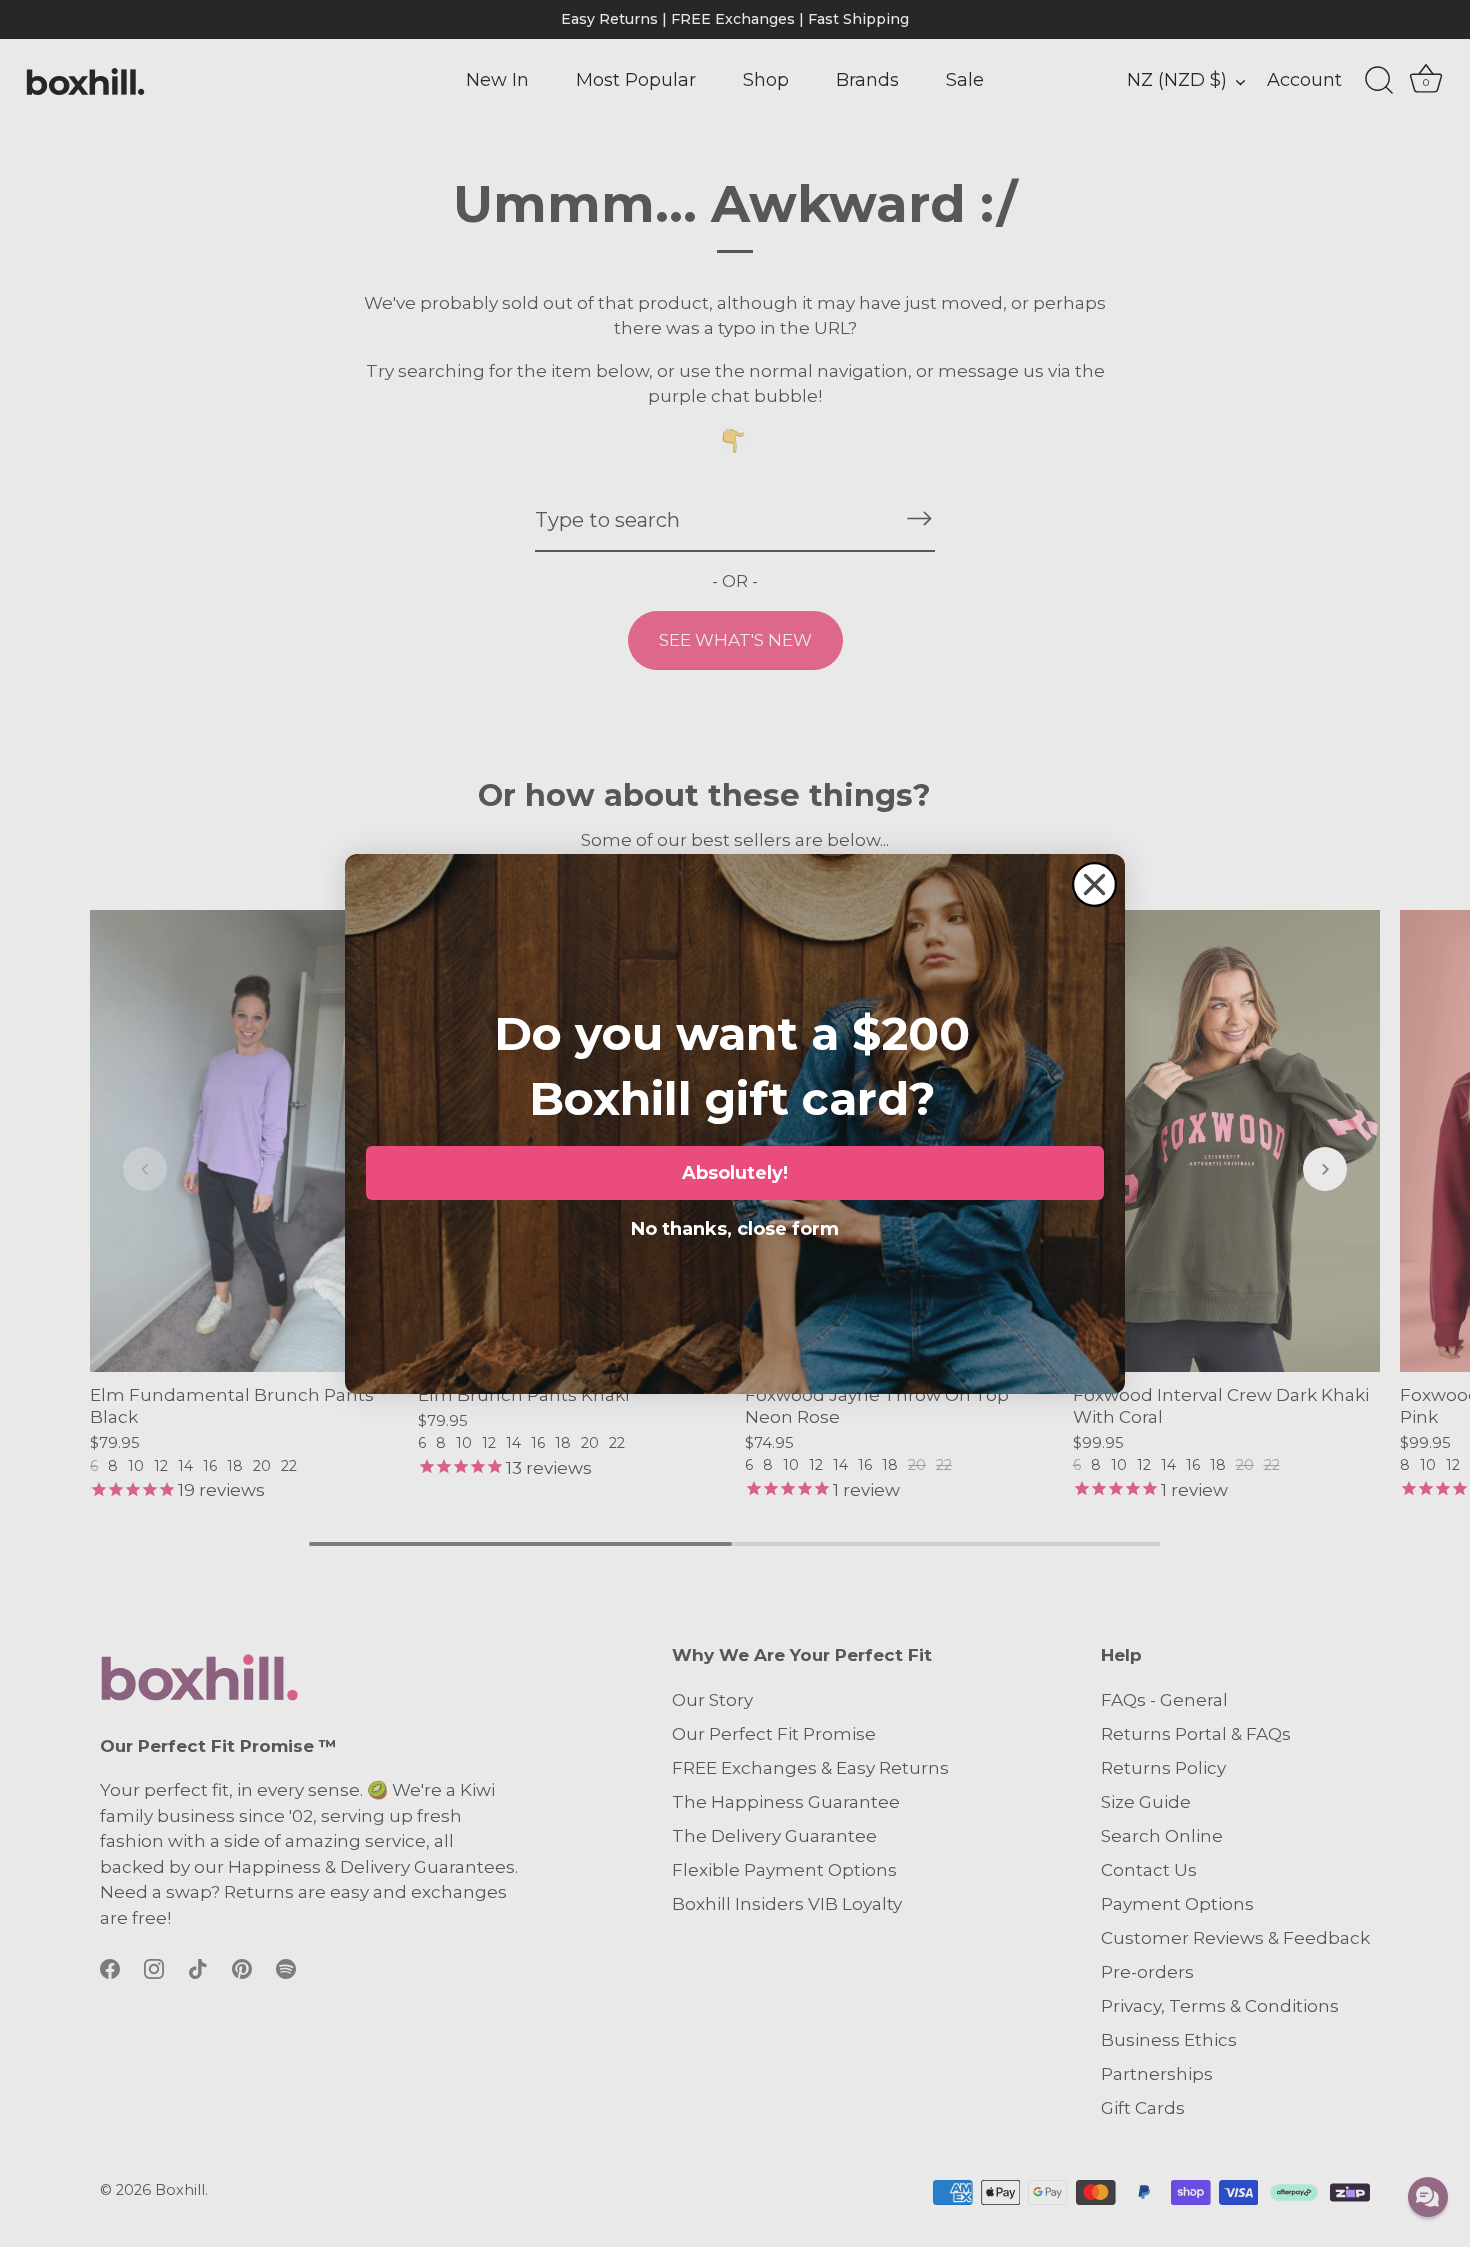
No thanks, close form (735, 1225)
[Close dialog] (1094, 884)
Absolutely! (735, 1173)
